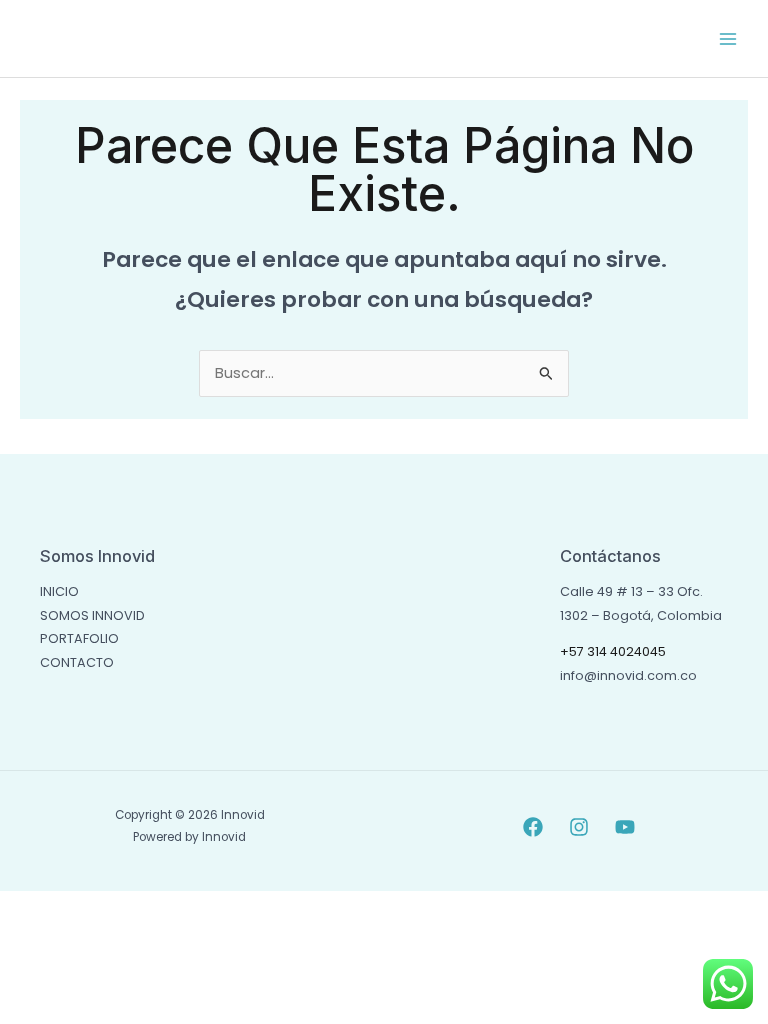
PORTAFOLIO (79, 638)
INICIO (59, 591)
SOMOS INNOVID (92, 615)
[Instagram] (579, 827)
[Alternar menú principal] (728, 38)
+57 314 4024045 (613, 651)
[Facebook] (533, 827)
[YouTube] (625, 827)
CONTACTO (77, 662)
